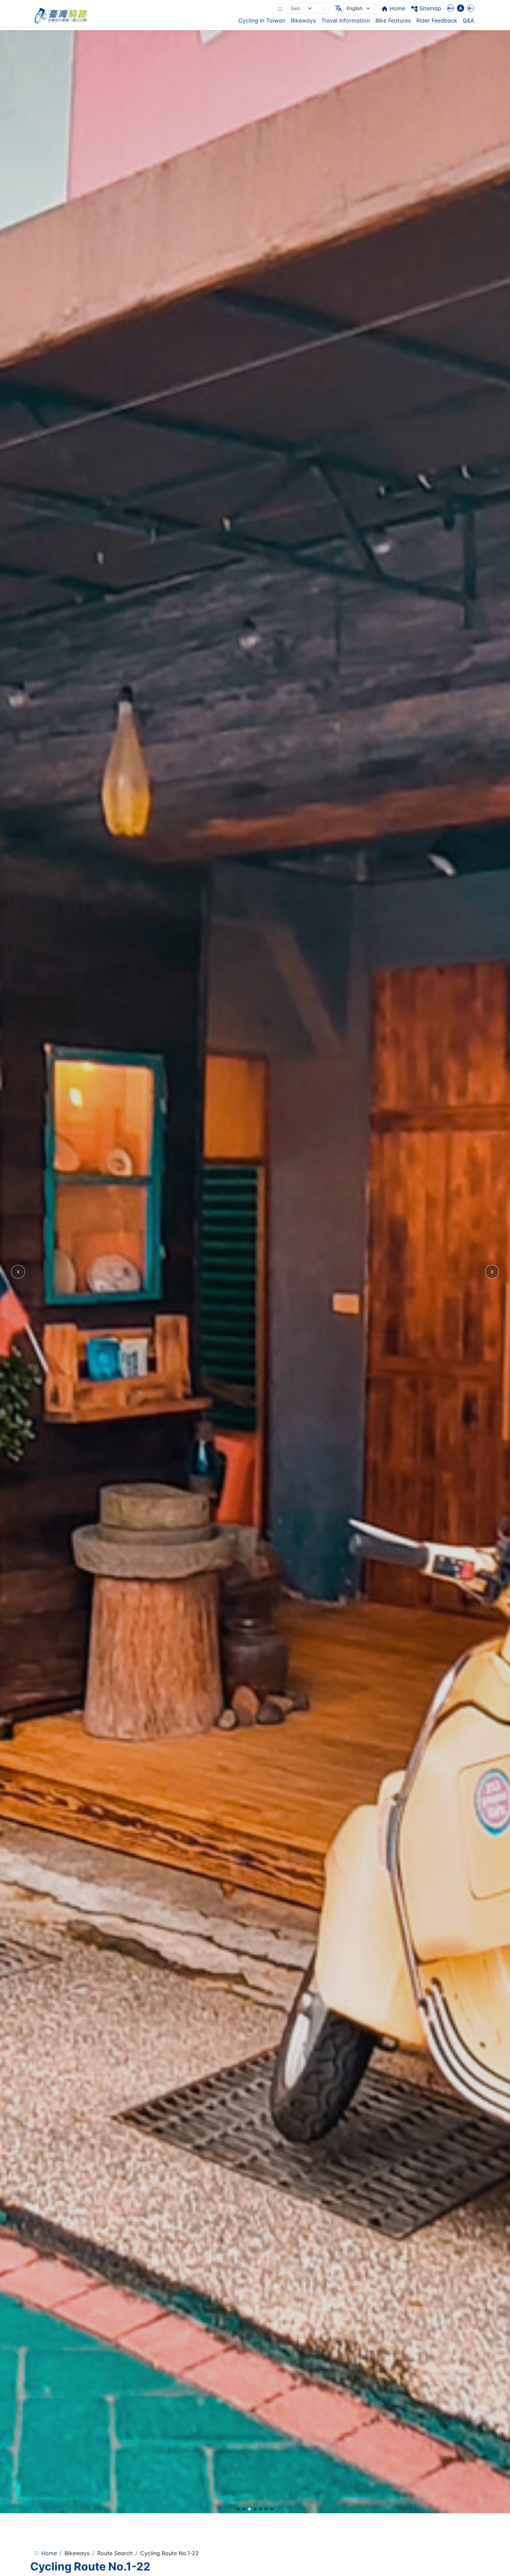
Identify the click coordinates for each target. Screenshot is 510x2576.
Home (49, 2553)
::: (280, 8)
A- (471, 8)
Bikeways (303, 20)
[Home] (61, 15)
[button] (323, 8)
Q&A (469, 20)
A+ (450, 8)
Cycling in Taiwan (262, 20)
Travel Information (346, 20)
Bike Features (393, 20)
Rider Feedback (437, 20)
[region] (255, 1272)
